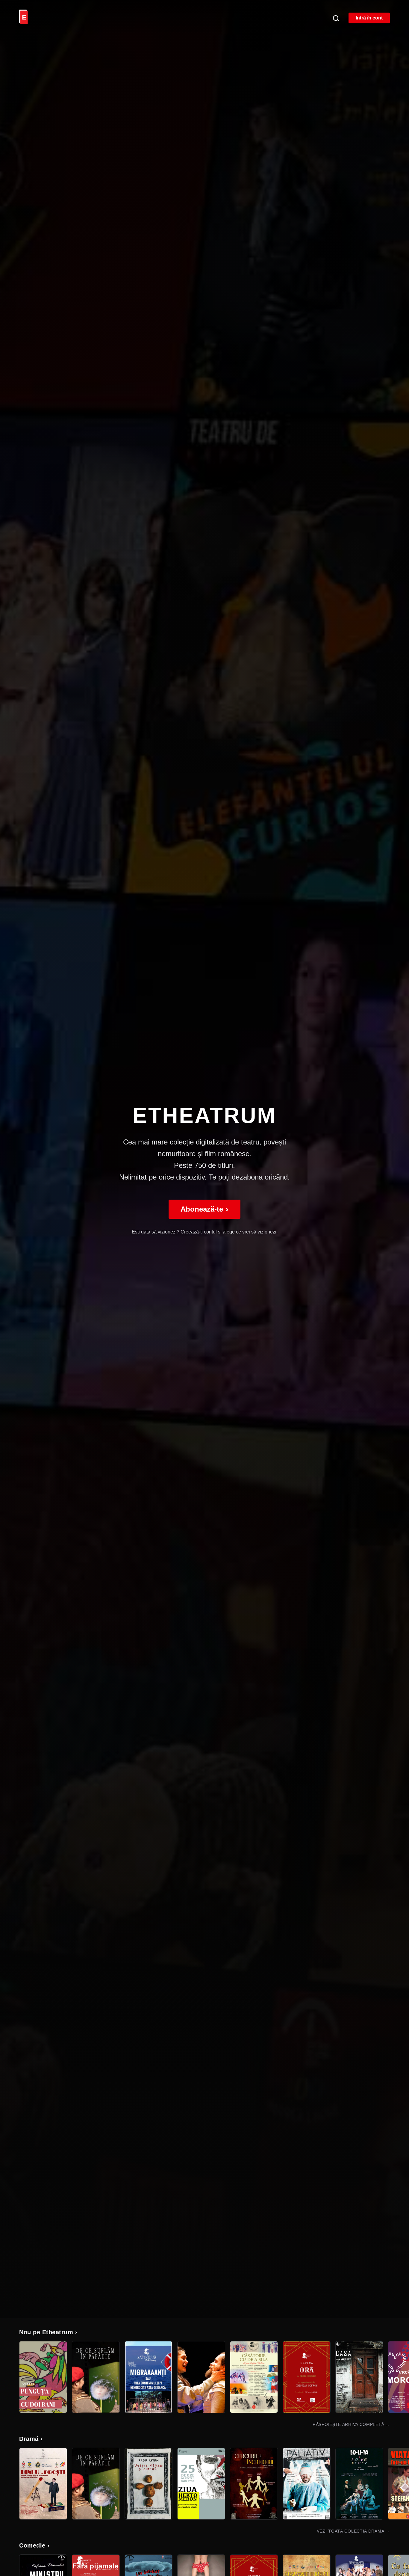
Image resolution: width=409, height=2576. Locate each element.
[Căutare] (336, 18)
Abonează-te (205, 1209)
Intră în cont (369, 18)
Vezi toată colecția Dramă (353, 2531)
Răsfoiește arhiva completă (351, 2424)
